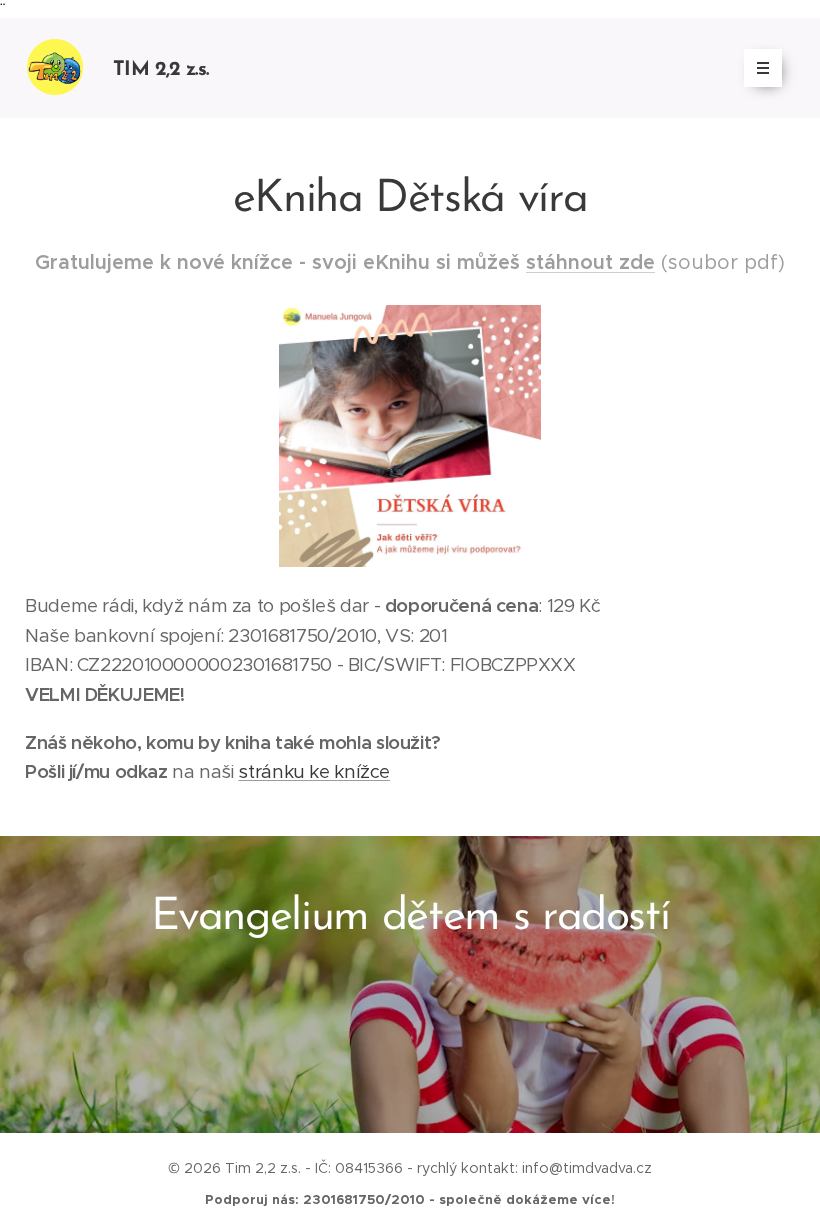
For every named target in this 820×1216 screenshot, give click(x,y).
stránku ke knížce (314, 771)
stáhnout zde (590, 262)
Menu (763, 68)
